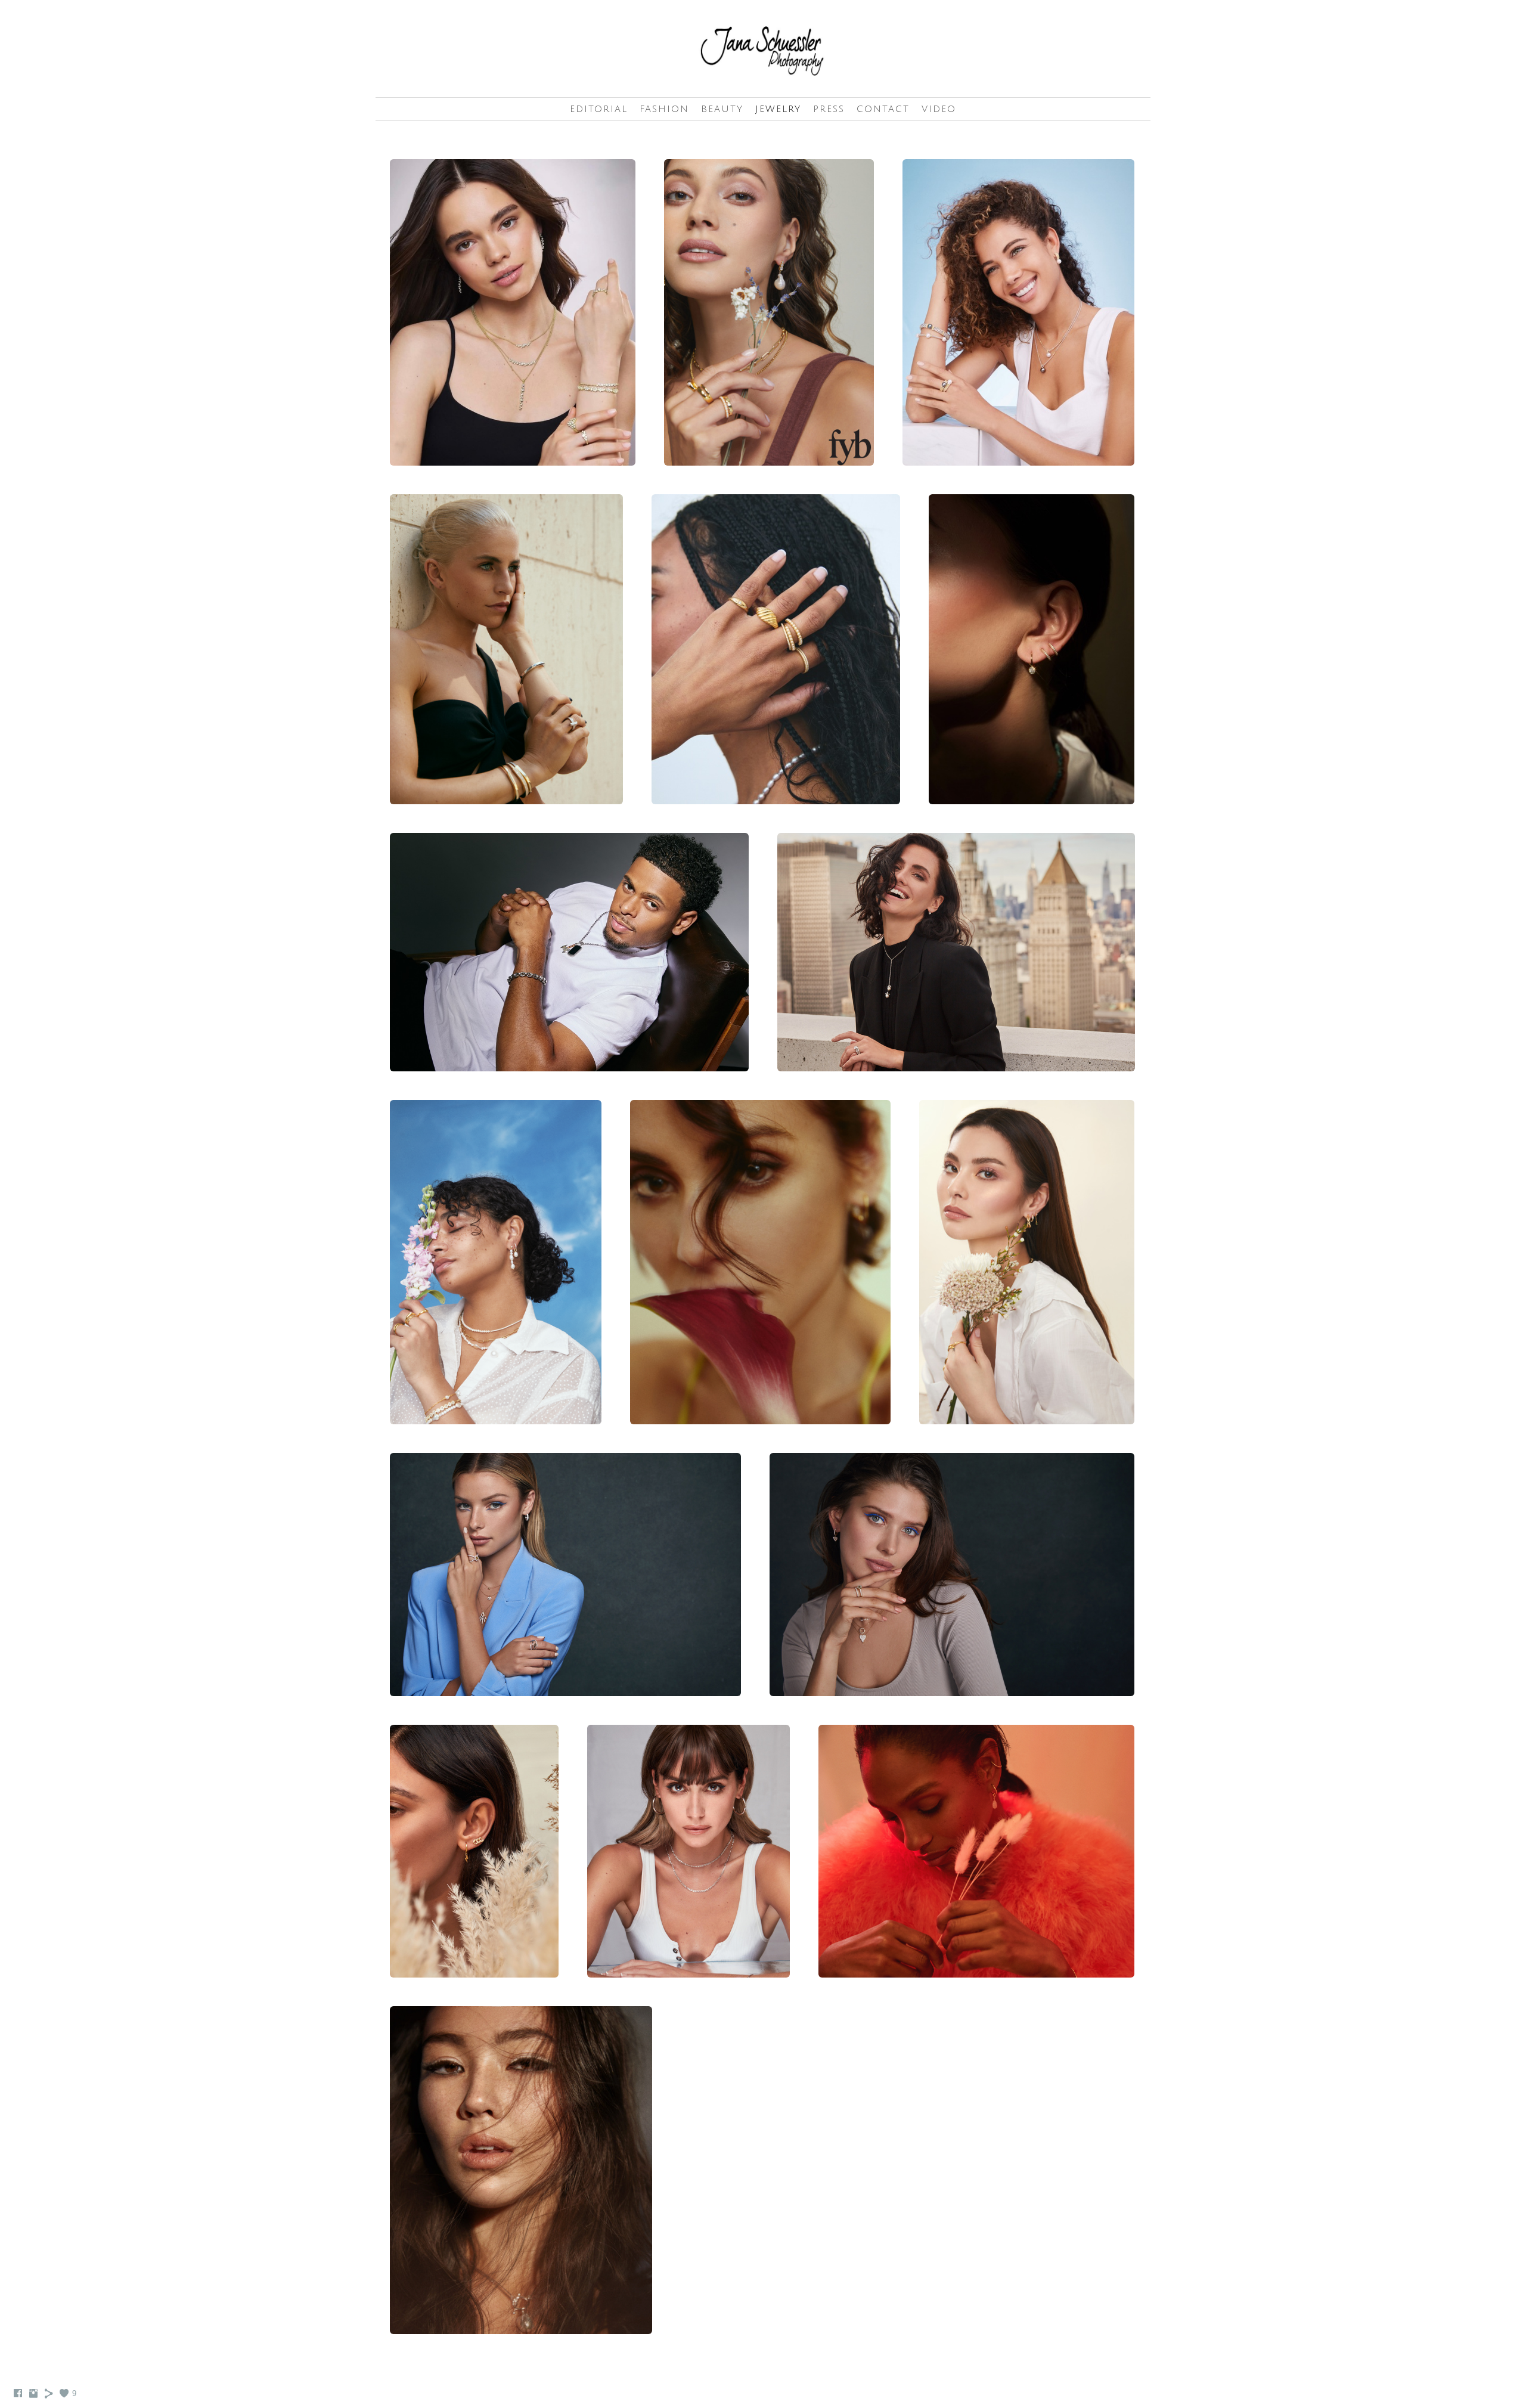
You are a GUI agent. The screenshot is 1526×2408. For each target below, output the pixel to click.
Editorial (599, 109)
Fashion (664, 109)
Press (829, 109)
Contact (883, 109)
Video (939, 109)
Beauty (722, 109)
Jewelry (778, 109)
